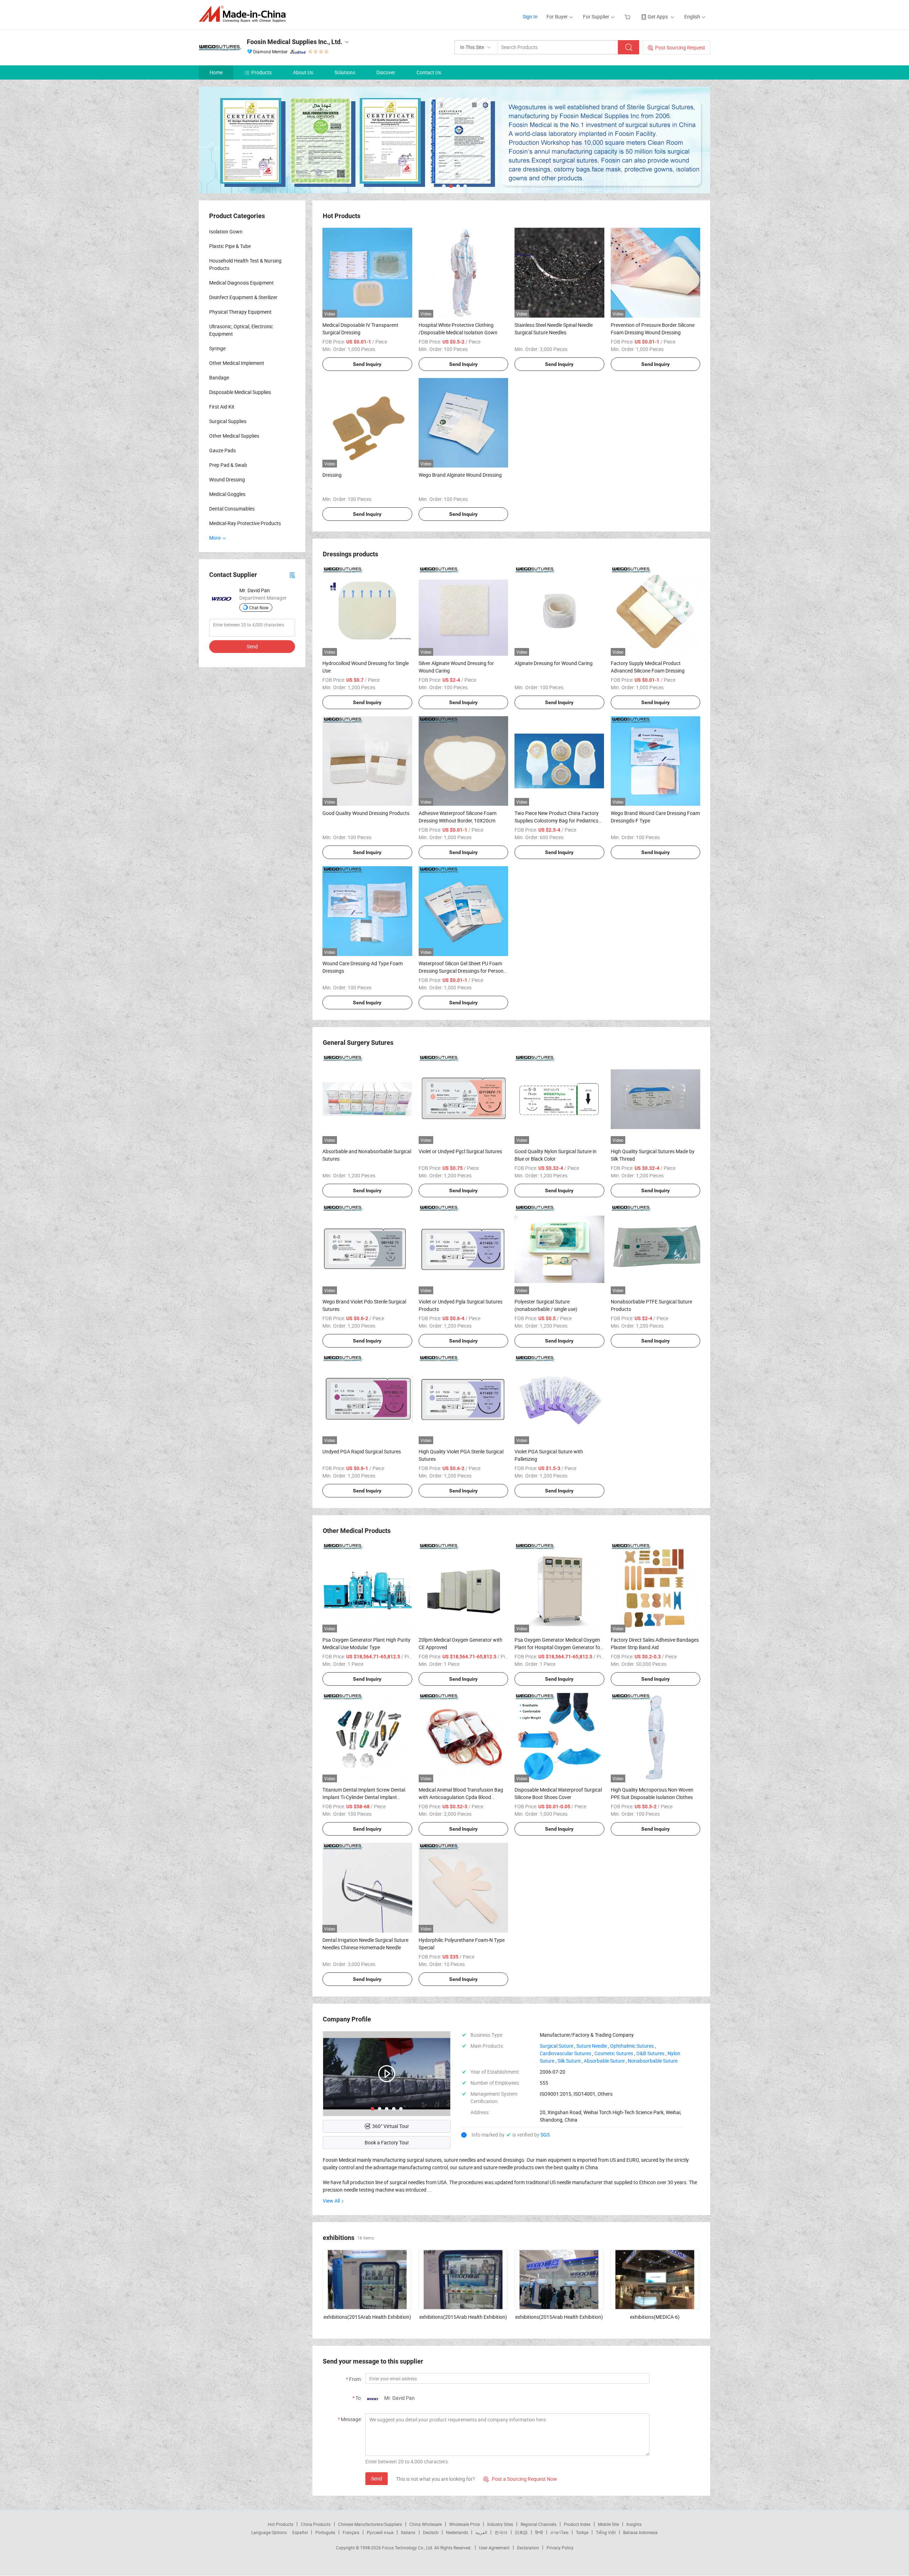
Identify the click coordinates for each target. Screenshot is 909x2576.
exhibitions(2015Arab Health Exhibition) (367, 2317)
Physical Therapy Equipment (240, 312)
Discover (386, 72)
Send (377, 2478)
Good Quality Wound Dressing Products (366, 813)
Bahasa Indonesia (640, 2532)
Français (351, 2532)
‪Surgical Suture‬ (556, 2046)
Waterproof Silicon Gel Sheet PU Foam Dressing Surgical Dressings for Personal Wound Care (463, 971)
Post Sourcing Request (680, 47)
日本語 (521, 2532)
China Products (316, 2524)
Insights (634, 2524)
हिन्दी (539, 2532)
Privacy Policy (560, 2548)
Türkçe (582, 2532)
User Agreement (494, 2548)
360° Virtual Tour (391, 2126)
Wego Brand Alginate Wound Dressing (460, 475)
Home (216, 72)
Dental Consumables (232, 509)
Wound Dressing (227, 479)
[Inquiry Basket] (628, 17)
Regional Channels (538, 2524)
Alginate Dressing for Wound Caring (554, 663)
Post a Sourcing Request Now (520, 2479)
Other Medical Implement (237, 363)
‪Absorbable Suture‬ (604, 2061)
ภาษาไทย (559, 2532)
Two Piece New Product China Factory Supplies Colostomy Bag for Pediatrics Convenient (557, 820)
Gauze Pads (222, 450)
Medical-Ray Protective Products (245, 523)
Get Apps (658, 17)
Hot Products (281, 2524)
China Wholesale (426, 2524)
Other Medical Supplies (234, 436)
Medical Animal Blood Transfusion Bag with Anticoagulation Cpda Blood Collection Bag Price (461, 1797)
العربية (481, 2532)
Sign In (530, 17)
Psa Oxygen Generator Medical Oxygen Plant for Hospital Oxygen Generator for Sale (558, 1647)
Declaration (528, 2548)
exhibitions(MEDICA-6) (655, 2317)
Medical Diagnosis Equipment (241, 283)
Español (300, 2532)
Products (262, 72)
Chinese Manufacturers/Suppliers (370, 2524)
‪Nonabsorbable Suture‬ (653, 2061)
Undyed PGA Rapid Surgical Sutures (362, 1451)
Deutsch (431, 2532)
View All (331, 2201)
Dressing (332, 475)
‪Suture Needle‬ (592, 2046)
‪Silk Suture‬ (569, 2061)
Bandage (219, 377)
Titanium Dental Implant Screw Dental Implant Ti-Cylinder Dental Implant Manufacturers (364, 1797)
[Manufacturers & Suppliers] (244, 14)
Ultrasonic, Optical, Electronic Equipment (241, 330)
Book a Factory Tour (387, 2142)
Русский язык (380, 2532)
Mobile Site (608, 2524)
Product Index (577, 2524)
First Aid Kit (222, 407)
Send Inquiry (367, 364)
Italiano (408, 2532)
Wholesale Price (464, 2524)
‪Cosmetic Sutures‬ (614, 2053)
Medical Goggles (227, 494)
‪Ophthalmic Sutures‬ (632, 2046)
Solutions (345, 72)
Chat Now (259, 607)
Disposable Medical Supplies (240, 392)
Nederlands (457, 2532)
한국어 (501, 2532)
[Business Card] (292, 575)
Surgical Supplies (228, 421)
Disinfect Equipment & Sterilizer (243, 297)
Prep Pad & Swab (228, 465)
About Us (303, 72)
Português (325, 2532)
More (215, 538)
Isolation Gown (226, 231)
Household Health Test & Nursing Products (245, 264)
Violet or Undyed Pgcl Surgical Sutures (460, 1151)
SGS (545, 2135)
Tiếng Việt (606, 2532)
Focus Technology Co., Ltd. (408, 2548)
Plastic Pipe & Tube (230, 246)
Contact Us (429, 72)
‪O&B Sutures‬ (650, 2053)
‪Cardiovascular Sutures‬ (565, 2053)
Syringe (217, 348)
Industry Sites (500, 2524)
